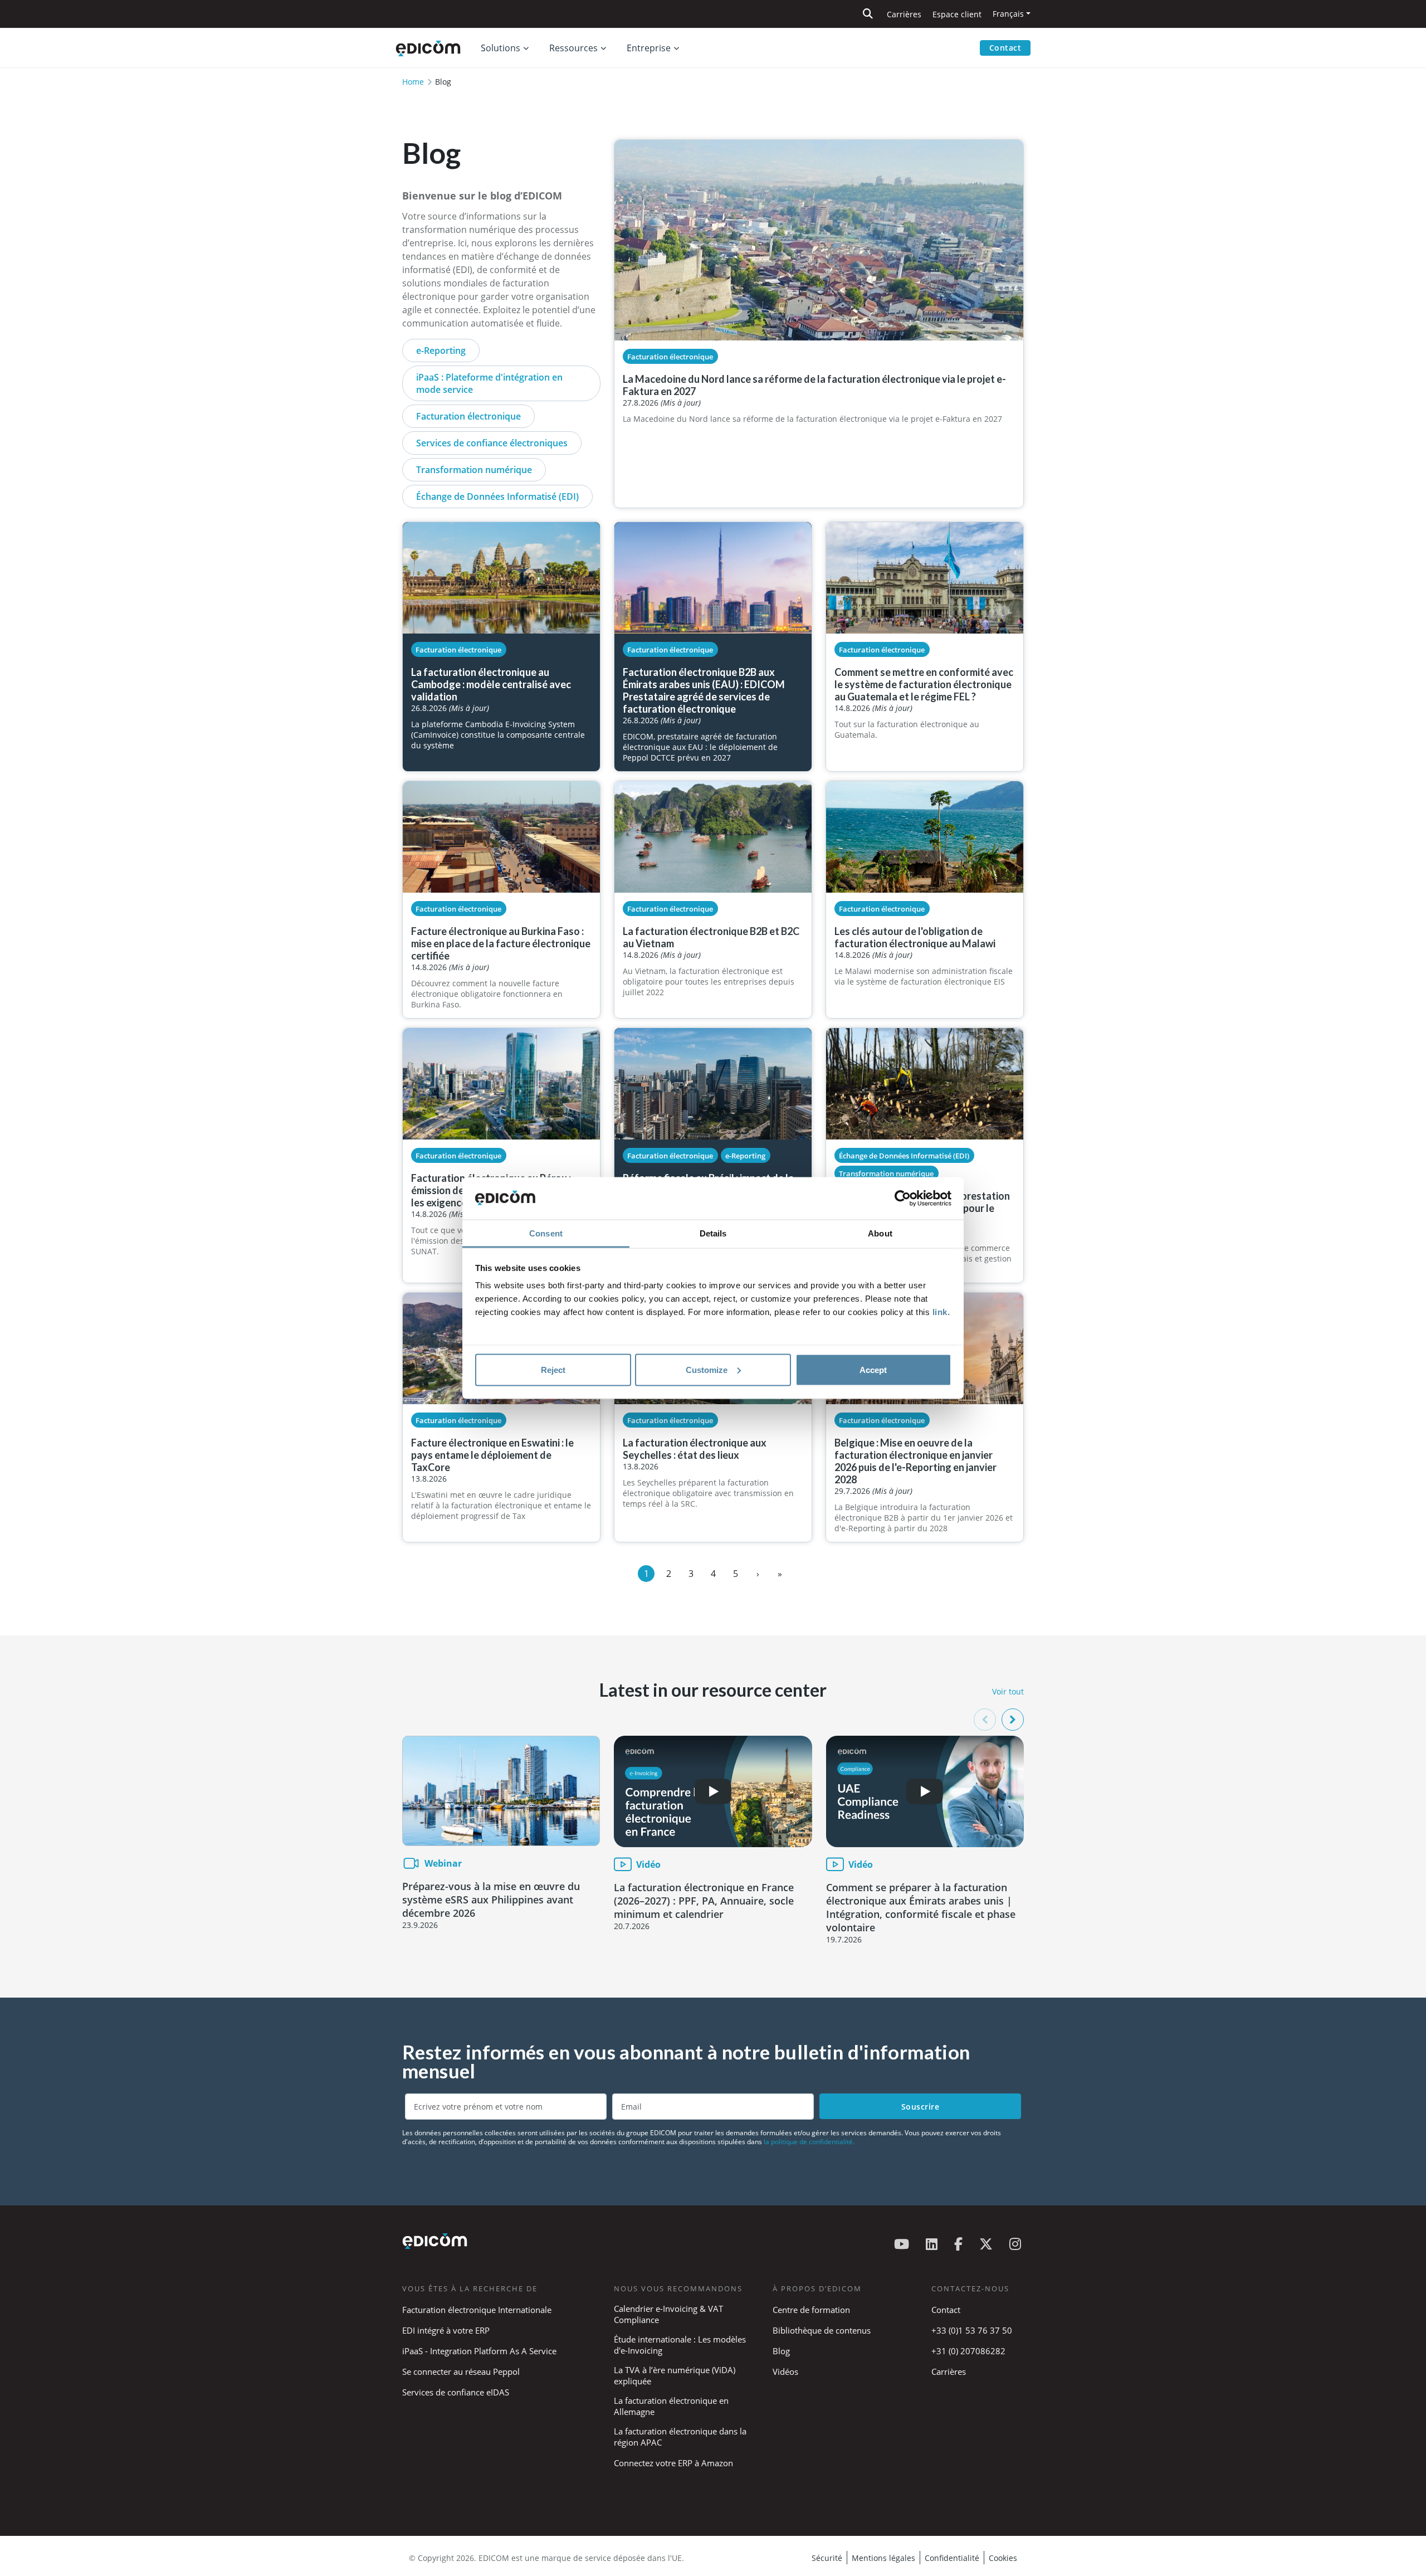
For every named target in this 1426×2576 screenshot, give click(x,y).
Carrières (904, 14)
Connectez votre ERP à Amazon (673, 2463)
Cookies (1003, 2558)
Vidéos (785, 2372)
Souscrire (920, 2107)
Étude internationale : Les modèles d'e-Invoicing (680, 2345)
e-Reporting (441, 350)
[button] (1013, 1720)
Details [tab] (713, 1233)
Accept (873, 1369)
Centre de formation (811, 2310)
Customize (707, 1369)
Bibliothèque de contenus (822, 2330)
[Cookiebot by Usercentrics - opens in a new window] (903, 1199)
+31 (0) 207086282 (968, 2351)
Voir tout (1008, 1691)
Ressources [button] (573, 48)
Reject (553, 1369)
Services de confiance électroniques (492, 443)
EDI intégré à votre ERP (446, 2330)
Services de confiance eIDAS (456, 2392)
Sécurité (827, 2558)
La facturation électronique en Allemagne (671, 2406)
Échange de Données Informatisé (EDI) (497, 496)
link (940, 1312)
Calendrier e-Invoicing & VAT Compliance (668, 2314)
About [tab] (880, 1233)
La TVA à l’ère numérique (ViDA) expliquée (675, 2375)
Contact (1005, 48)
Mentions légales (883, 2558)
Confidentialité (952, 2558)
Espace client (957, 14)
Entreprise (649, 48)
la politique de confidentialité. (809, 2142)
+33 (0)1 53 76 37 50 (972, 2330)
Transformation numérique (474, 470)
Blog (781, 2351)
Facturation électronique (468, 416)
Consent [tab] (546, 1233)
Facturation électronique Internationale (477, 2310)
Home (413, 82)
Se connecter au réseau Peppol (461, 2372)
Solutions (500, 48)
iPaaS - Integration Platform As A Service (479, 2351)
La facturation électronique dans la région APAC (680, 2437)
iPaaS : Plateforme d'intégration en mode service (489, 383)
